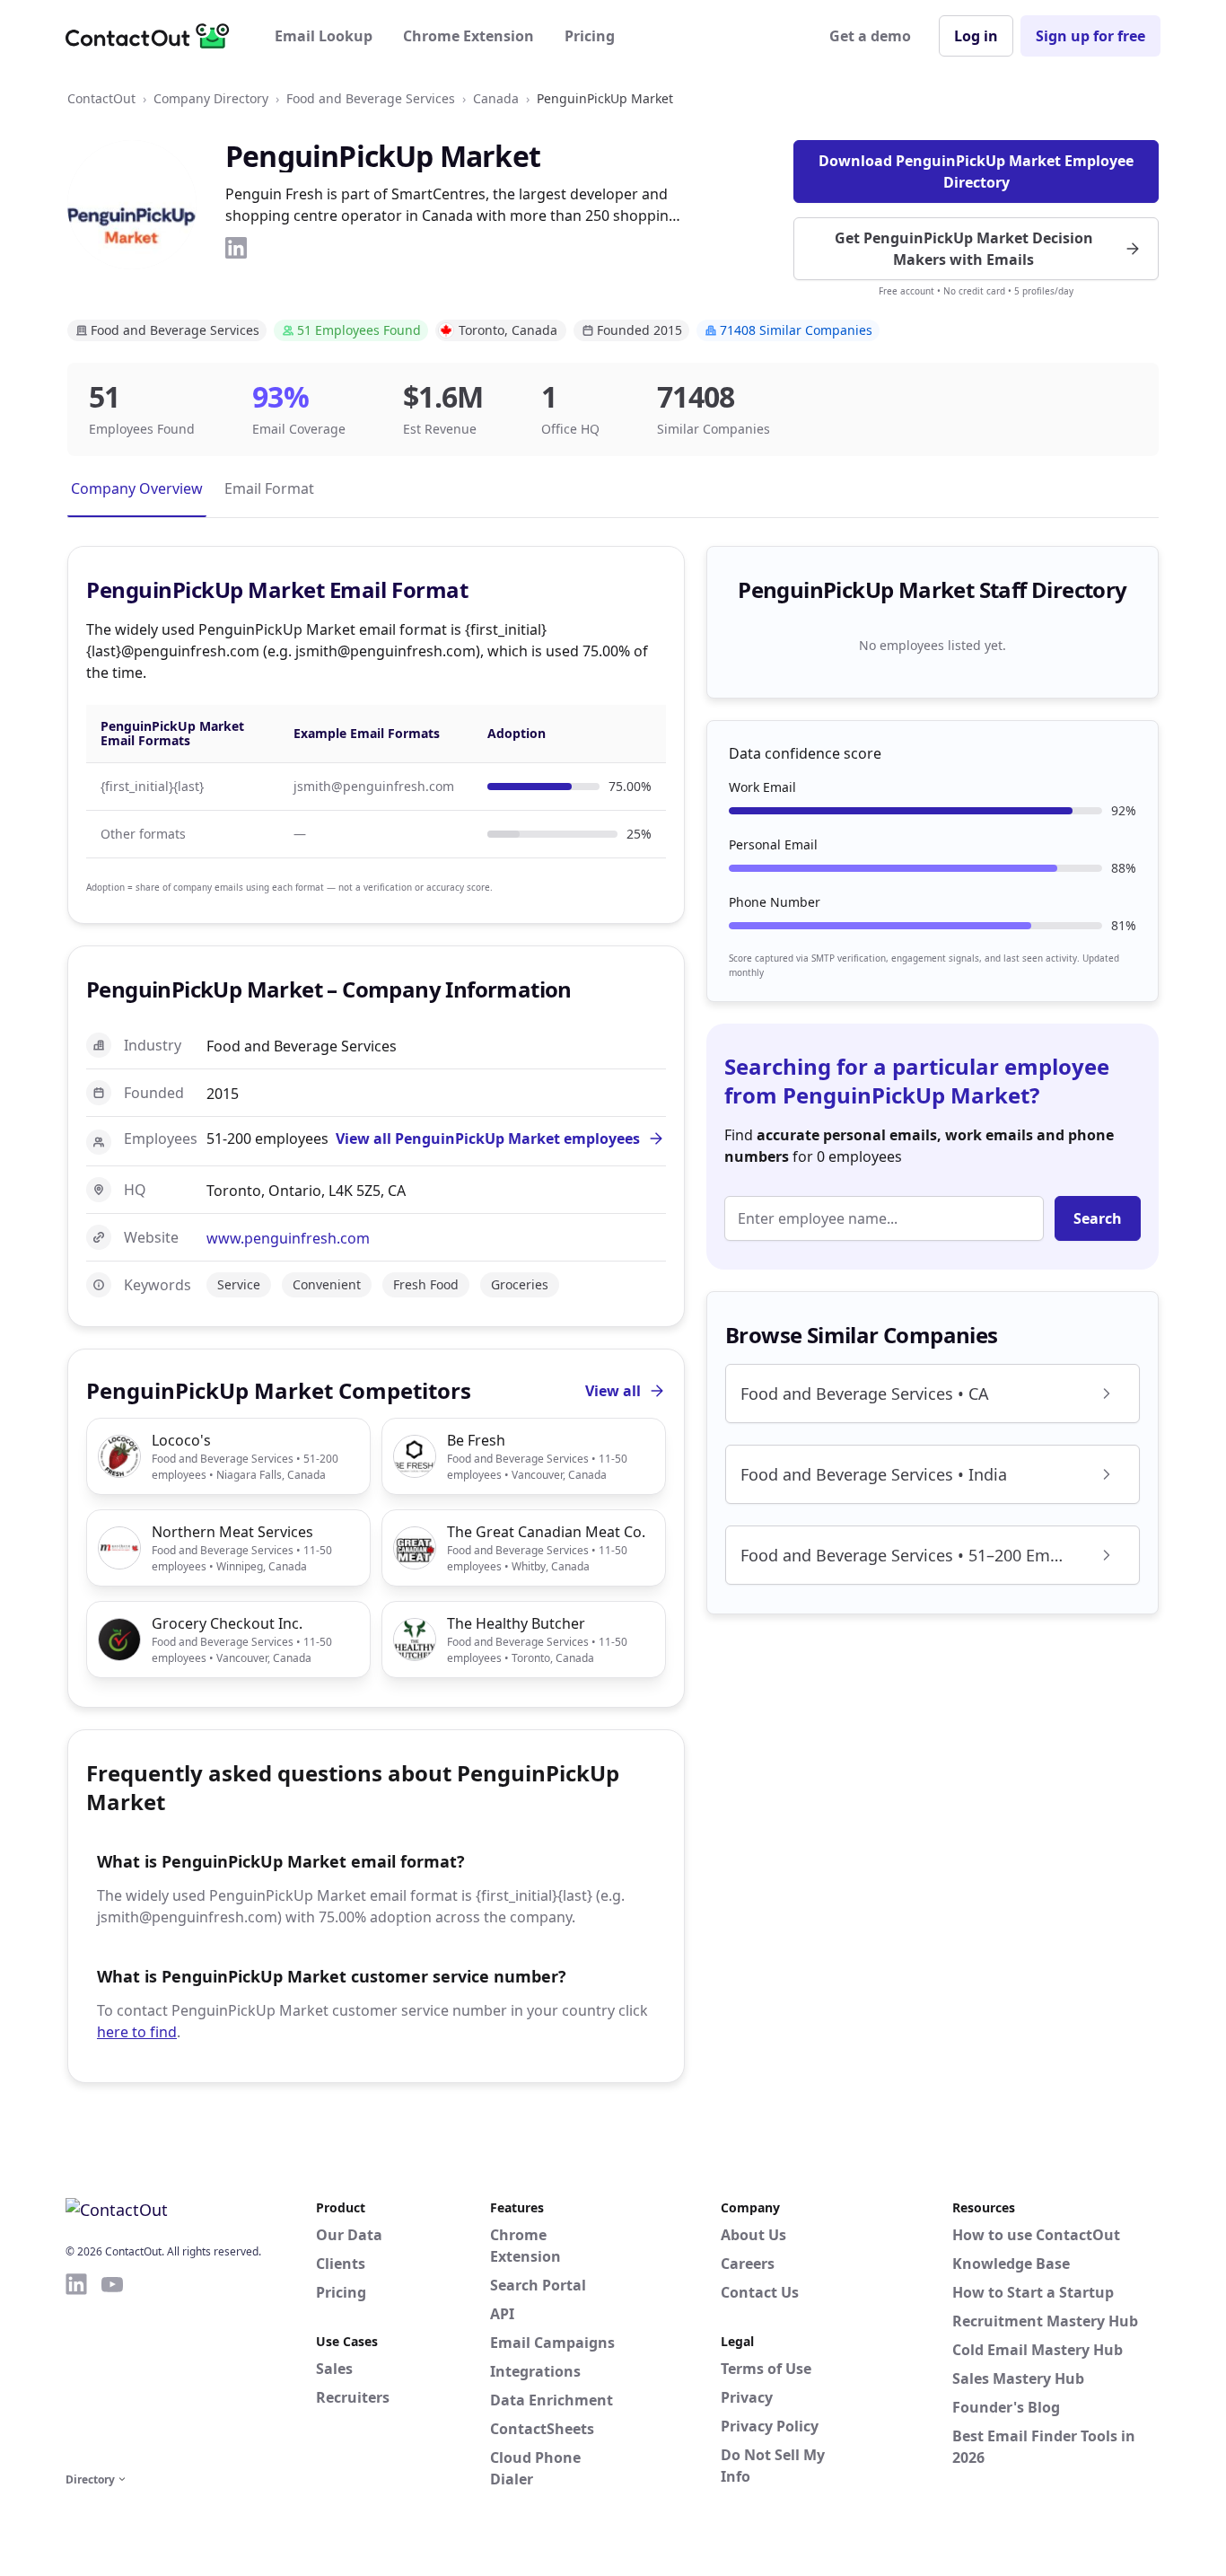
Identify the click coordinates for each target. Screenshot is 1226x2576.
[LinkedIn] (236, 248)
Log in (976, 36)
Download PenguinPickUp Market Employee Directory (976, 171)
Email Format (269, 488)
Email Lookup (324, 36)
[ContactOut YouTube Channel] (112, 2369)
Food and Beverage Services (371, 98)
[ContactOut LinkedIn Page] (76, 2369)
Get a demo (870, 36)
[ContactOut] (153, 36)
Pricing (590, 36)
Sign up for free (1090, 36)
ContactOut (101, 98)
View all (613, 1391)
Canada (496, 98)
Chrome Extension (469, 36)
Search (1098, 1218)
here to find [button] (137, 2032)
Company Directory (211, 98)
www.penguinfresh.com (288, 1238)
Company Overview (137, 488)
